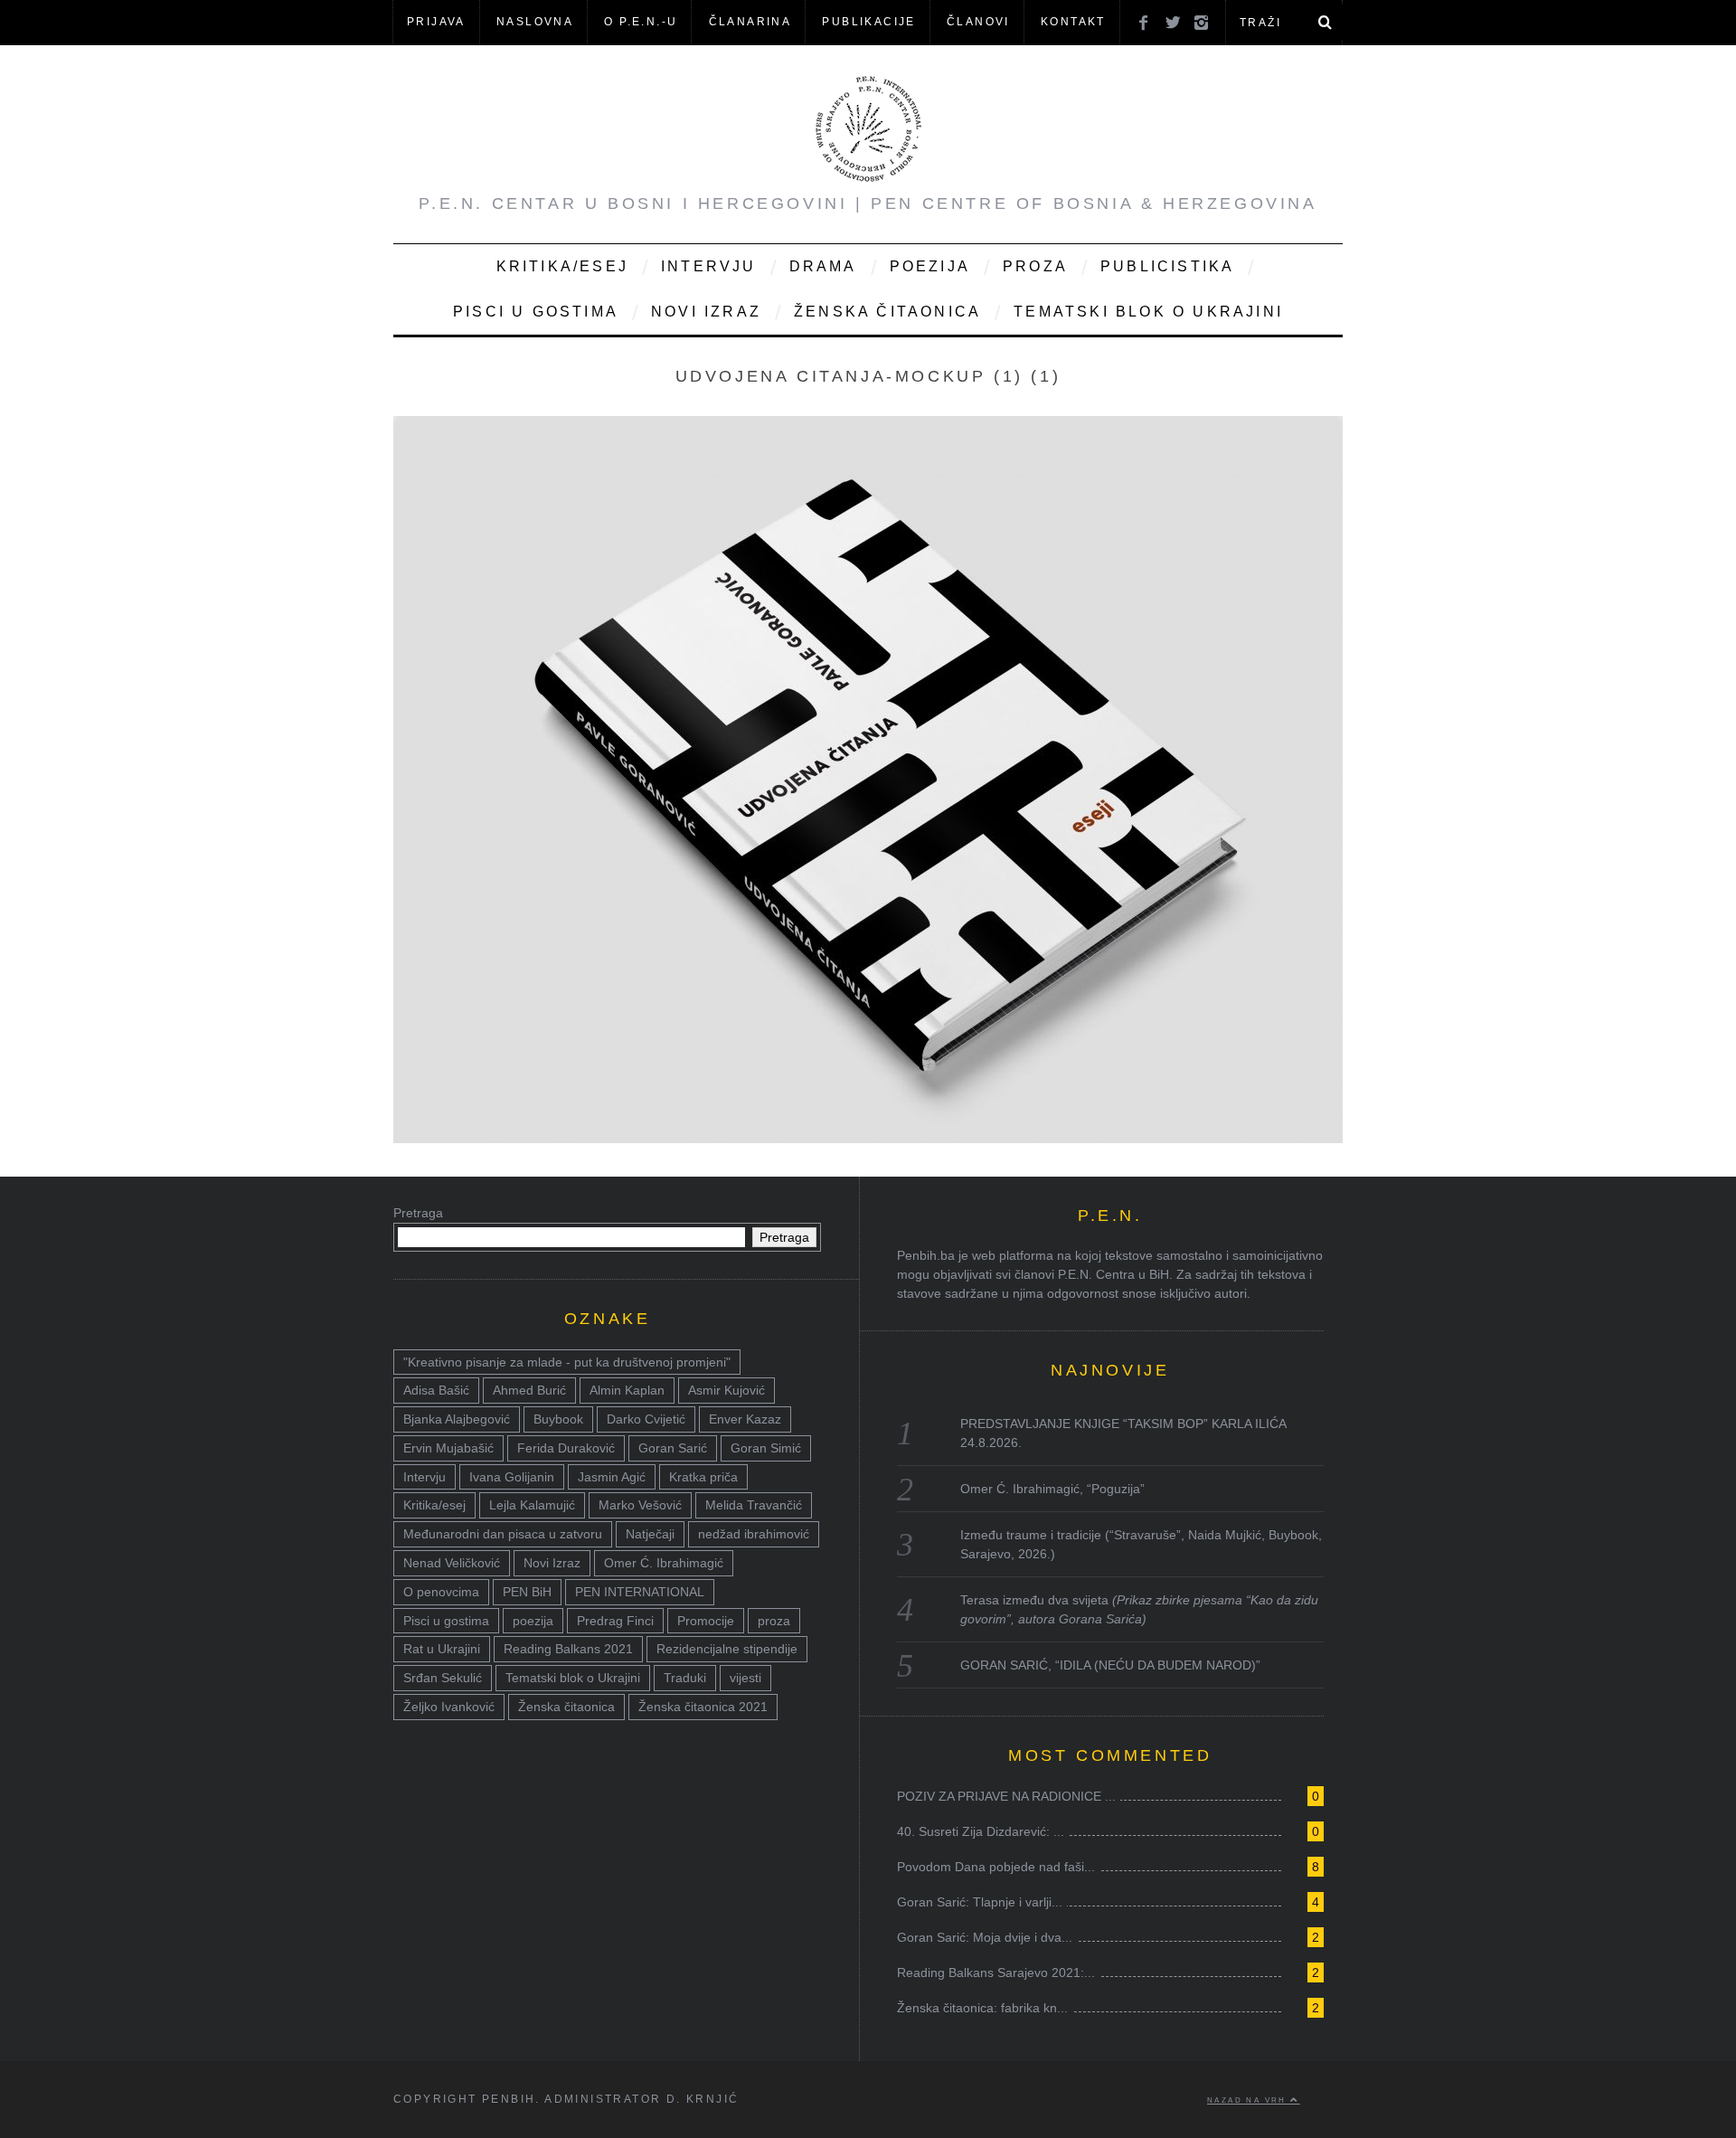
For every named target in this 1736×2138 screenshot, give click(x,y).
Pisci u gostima (536, 312)
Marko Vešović (640, 1505)
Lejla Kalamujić (532, 1505)
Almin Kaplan (627, 1390)
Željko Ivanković (449, 1707)
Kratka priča (703, 1477)
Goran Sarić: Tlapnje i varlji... (980, 1902)
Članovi (978, 22)
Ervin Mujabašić (448, 1448)
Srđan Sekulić (443, 1678)
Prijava (436, 22)
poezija (533, 1621)
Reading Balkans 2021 (568, 1649)
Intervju (709, 266)
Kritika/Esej (562, 266)
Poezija (930, 266)
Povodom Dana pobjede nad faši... (996, 1867)
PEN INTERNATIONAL (640, 1592)
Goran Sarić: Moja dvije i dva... (985, 1937)
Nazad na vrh (1249, 2100)
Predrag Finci (615, 1621)
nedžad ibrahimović (754, 1534)
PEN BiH (527, 1592)
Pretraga (418, 1213)
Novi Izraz (706, 312)
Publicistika (1167, 266)
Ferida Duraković (566, 1448)
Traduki (685, 1678)
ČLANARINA (750, 22)
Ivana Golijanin (512, 1477)
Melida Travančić (754, 1505)
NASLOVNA (535, 22)
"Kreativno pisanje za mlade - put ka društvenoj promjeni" (567, 1362)
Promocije (706, 1621)
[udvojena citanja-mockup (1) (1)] (868, 1138)
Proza (1035, 266)
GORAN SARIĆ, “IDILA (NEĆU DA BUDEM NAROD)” (1110, 1665)
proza (774, 1621)
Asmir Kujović (726, 1390)
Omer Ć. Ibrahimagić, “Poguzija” (1052, 1489)
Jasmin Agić (612, 1477)
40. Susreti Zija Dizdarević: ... (981, 1831)
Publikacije (868, 22)
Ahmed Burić (529, 1390)
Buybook (558, 1419)
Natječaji (650, 1534)
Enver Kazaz (745, 1419)
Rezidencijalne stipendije (727, 1649)
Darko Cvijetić (646, 1419)
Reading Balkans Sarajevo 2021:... (996, 1972)
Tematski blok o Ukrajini (1148, 312)
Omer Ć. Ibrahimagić (664, 1563)
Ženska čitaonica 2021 (703, 1707)
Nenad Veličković (452, 1563)
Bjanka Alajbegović (457, 1419)
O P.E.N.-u (641, 22)
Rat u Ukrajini (442, 1649)
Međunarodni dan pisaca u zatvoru (503, 1534)
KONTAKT (1073, 22)
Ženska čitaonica (887, 312)
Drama (823, 266)
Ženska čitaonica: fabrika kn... (982, 2008)
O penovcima (441, 1592)
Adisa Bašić (436, 1390)
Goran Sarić (673, 1448)
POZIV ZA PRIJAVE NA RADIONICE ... (1006, 1796)
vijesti (745, 1678)
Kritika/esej (434, 1505)
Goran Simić (766, 1448)
